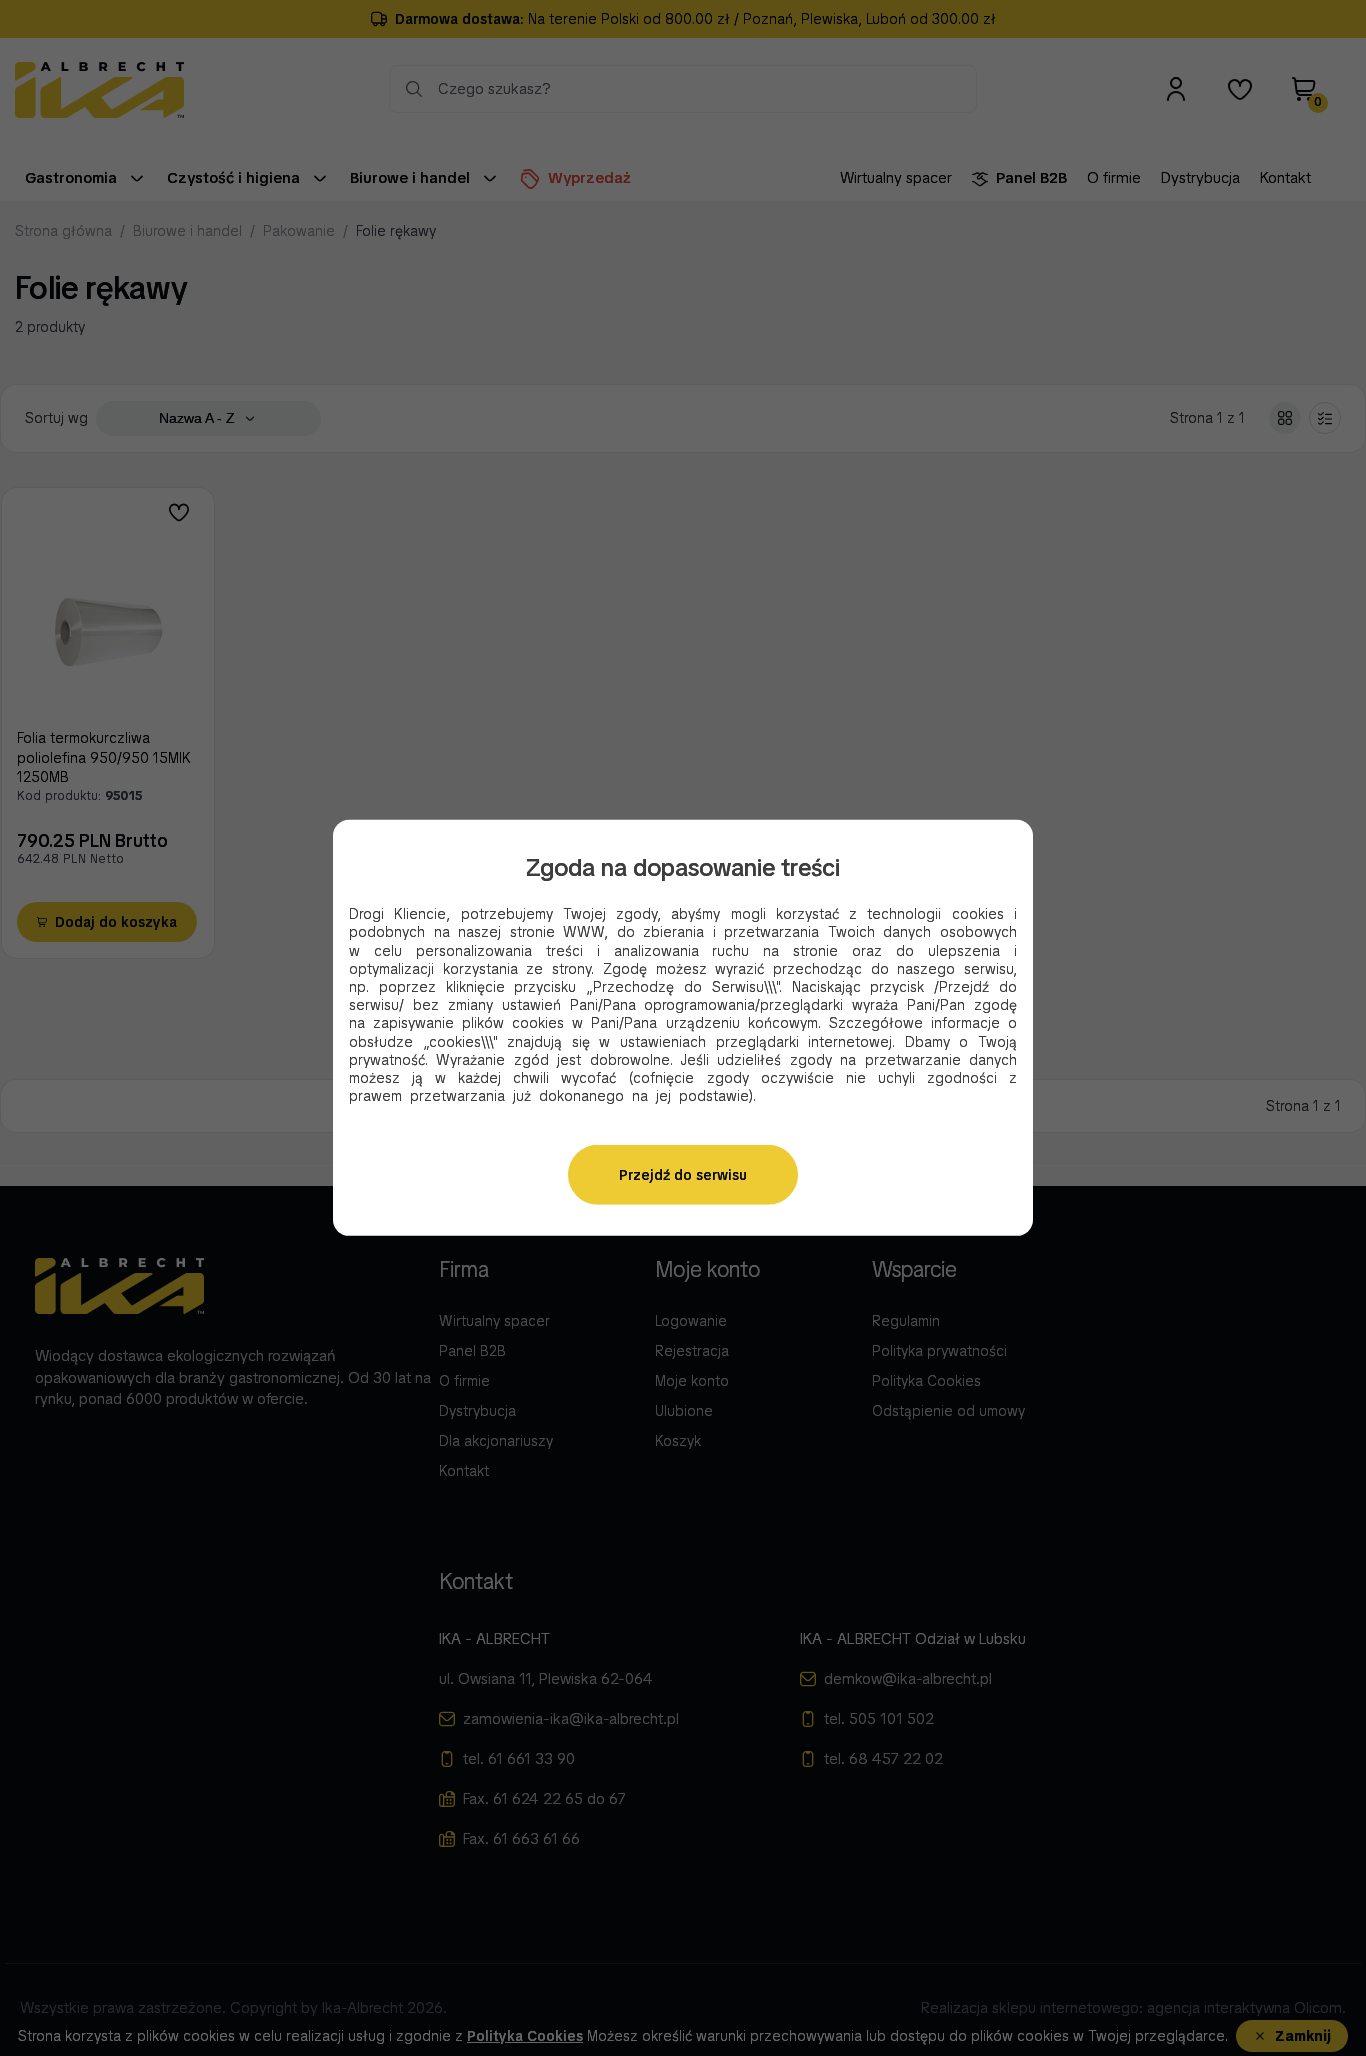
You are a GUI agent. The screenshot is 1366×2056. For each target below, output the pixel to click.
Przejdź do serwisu (683, 1175)
